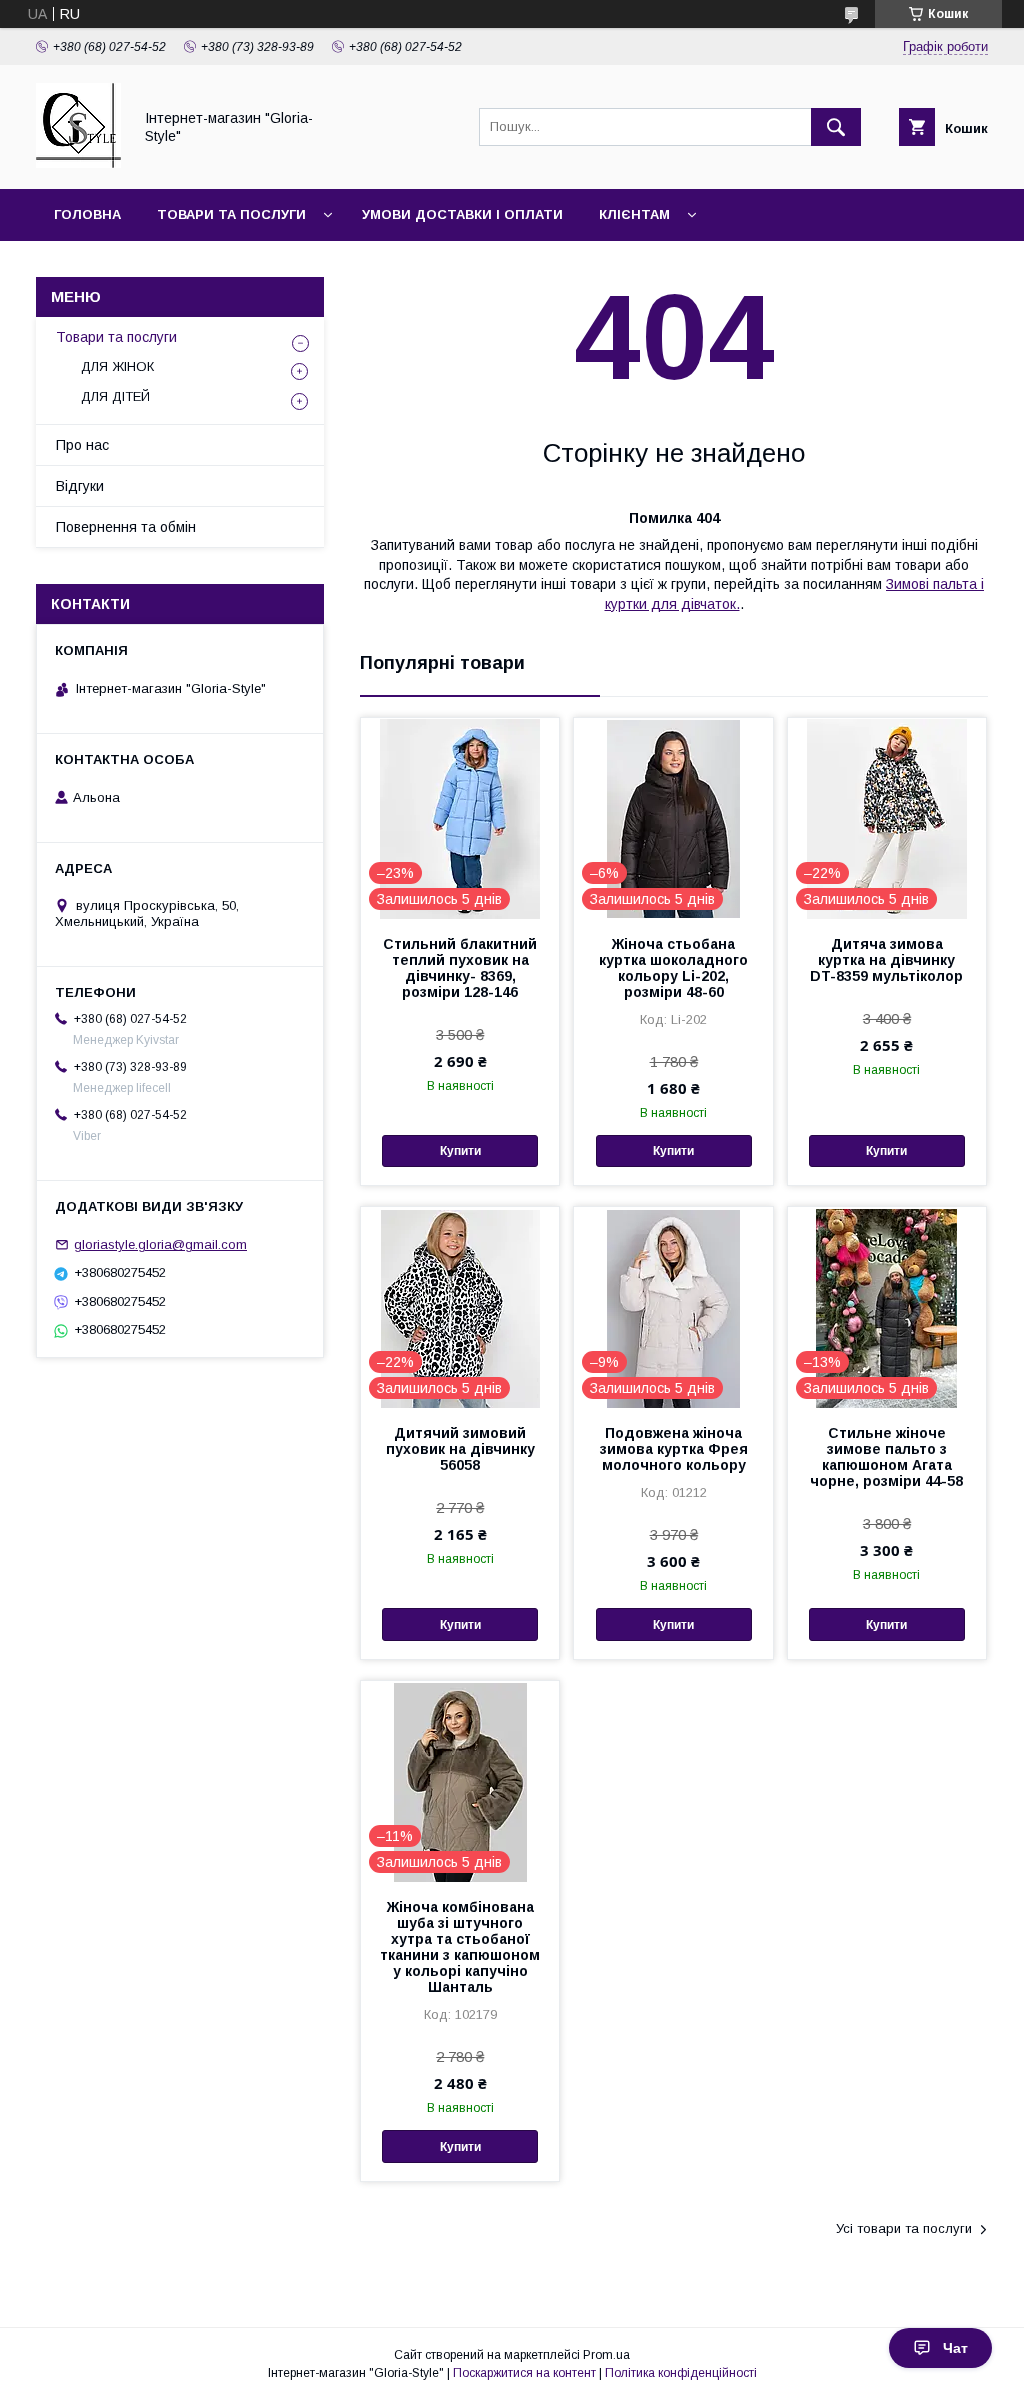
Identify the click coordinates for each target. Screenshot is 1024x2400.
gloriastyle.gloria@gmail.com (160, 1244)
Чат (955, 2348)
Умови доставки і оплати (462, 214)
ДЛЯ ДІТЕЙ (115, 396)
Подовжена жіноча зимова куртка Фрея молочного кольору (674, 1449)
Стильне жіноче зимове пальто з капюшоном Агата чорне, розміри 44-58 (886, 1457)
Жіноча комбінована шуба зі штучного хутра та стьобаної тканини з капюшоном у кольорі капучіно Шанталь (460, 1947)
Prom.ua (606, 2355)
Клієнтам (634, 214)
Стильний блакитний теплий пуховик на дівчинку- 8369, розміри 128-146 (460, 968)
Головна (87, 214)
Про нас (82, 445)
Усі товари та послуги (904, 2228)
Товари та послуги (231, 214)
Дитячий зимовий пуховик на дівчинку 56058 (460, 1449)
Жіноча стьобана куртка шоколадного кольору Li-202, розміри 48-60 (673, 968)
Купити (460, 1151)
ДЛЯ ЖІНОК (117, 366)
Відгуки (80, 486)
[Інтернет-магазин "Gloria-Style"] (78, 163)
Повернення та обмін (126, 527)
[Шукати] (836, 127)
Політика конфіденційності (681, 2373)
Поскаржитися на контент (524, 2373)
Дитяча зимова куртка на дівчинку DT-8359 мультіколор (886, 960)
